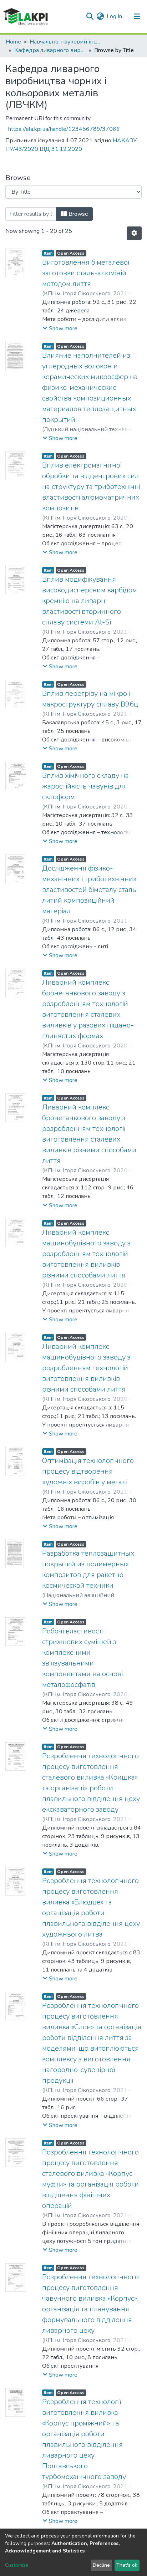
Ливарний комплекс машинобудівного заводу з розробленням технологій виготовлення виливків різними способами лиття (86, 1254)
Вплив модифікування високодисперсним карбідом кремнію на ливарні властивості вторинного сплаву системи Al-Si (90, 601)
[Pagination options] (134, 233)
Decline (101, 2565)
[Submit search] (90, 16)
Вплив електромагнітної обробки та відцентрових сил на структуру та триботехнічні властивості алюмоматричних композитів (91, 487)
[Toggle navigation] (137, 16)
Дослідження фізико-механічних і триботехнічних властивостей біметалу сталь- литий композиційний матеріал (91, 890)
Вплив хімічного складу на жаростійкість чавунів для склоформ (85, 786)
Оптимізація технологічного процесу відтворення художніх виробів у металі (88, 1471)
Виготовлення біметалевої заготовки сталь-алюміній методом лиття (86, 273)
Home (13, 42)
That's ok (127, 2565)
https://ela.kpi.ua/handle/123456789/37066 (64, 129)
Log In (115, 16)
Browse (78, 214)
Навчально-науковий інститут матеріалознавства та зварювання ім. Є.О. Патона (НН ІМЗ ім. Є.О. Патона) (65, 42)
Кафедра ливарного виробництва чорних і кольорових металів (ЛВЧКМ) (50, 50)
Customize (17, 2565)
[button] (100, 16)
